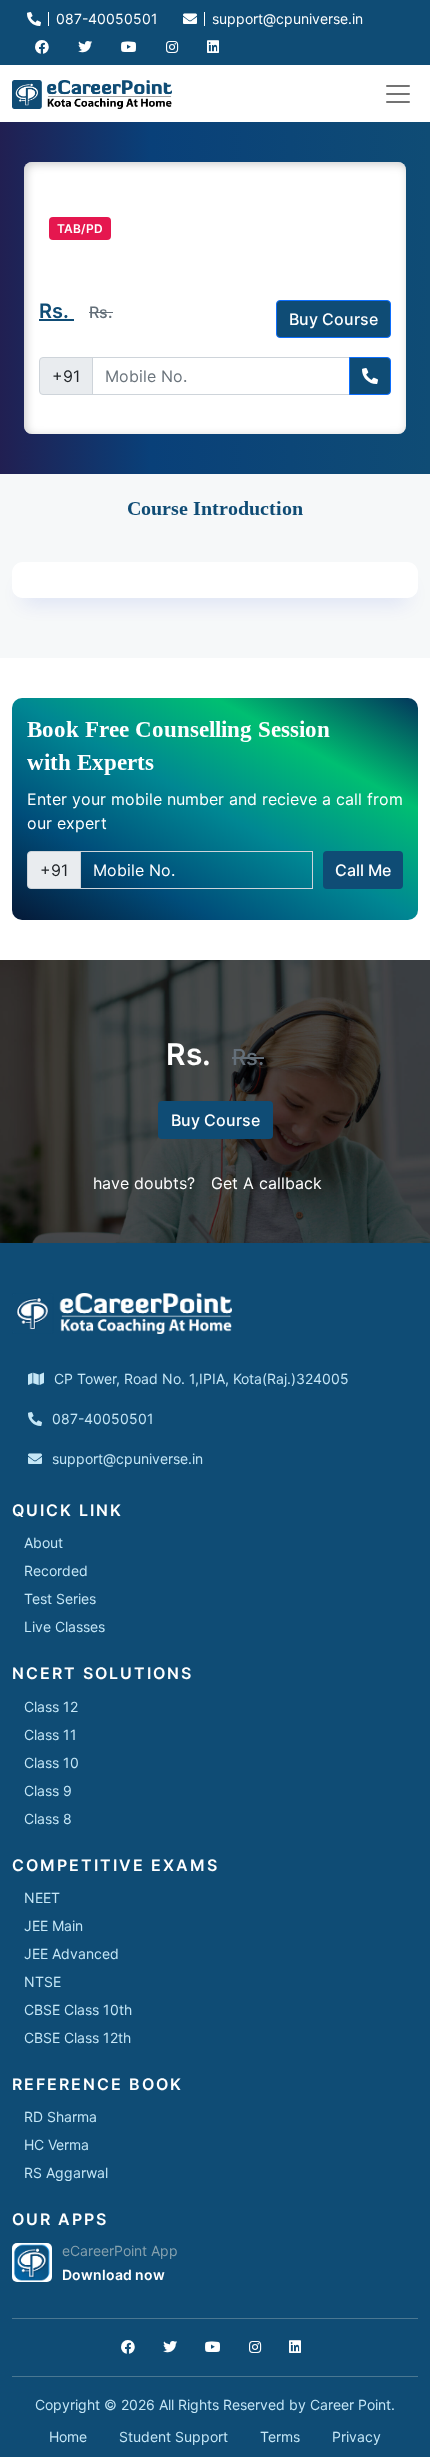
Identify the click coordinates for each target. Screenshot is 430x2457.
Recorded (56, 1570)
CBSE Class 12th (77, 2037)
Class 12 (51, 1706)
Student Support (173, 2436)
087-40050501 (105, 18)
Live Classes (64, 1626)
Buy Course (333, 319)
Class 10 (51, 1762)
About (43, 1542)
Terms (280, 2436)
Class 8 (48, 1818)
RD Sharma (60, 2116)
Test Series (60, 1598)
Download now (113, 2274)
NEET (42, 1897)
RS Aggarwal (66, 2172)
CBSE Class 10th (78, 2009)
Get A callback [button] (266, 1183)
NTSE (42, 1981)
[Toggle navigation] (398, 94)
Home (68, 2436)
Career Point (350, 2404)
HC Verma (56, 2144)
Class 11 (50, 1734)
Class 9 (48, 1790)
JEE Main (53, 1925)
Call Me (363, 870)
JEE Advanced (71, 1953)
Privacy (356, 2436)
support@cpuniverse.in (285, 18)
